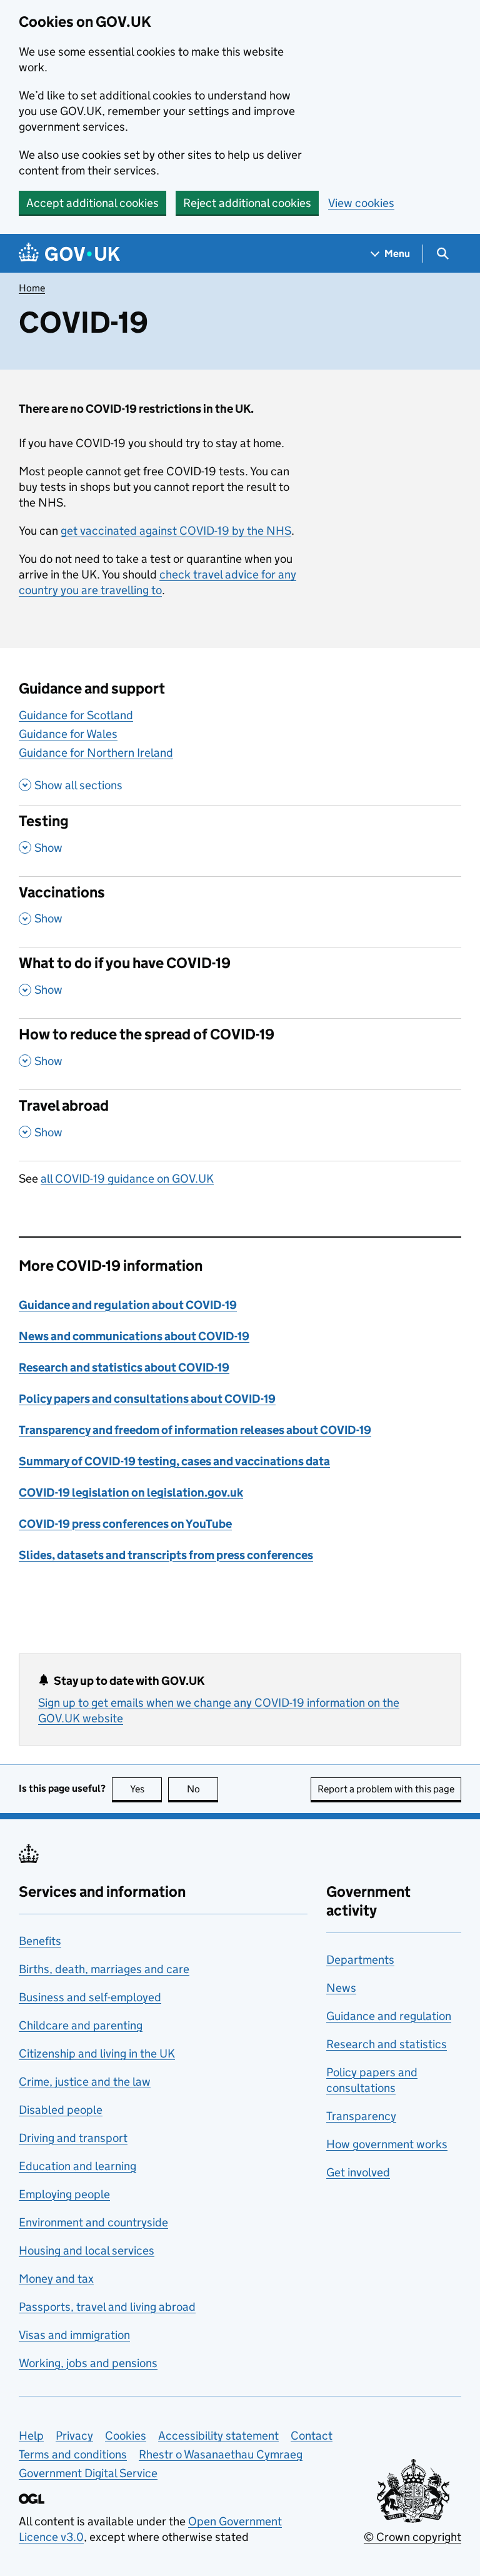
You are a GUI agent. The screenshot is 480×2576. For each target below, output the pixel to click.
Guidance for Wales (68, 734)
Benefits (40, 1941)
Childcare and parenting (81, 2025)
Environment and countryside (93, 2222)
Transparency (361, 2116)
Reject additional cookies (247, 203)
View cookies (361, 203)
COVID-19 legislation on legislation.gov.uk (131, 1493)
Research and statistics (387, 2044)
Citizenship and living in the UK (97, 2053)
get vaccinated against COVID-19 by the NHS (176, 531)
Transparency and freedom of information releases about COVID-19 (195, 1430)
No (202, 1789)
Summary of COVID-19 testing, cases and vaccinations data (174, 1461)
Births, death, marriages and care (104, 1969)
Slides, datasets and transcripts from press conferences (166, 1555)
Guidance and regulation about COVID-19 (128, 1305)
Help (31, 2436)
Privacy (74, 2436)
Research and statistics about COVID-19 (124, 1367)
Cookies (126, 2436)
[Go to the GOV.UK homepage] (69, 254)
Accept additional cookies (92, 203)
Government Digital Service (88, 2473)
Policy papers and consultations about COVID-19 (147, 1399)
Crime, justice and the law (85, 2082)
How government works (387, 2144)
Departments (360, 1960)
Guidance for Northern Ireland (96, 753)
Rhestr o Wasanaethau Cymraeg (221, 2454)
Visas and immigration (74, 2335)
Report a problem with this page (386, 1789)
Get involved (358, 2172)
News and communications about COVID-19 (134, 1336)
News (341, 1988)
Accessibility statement (218, 2436)
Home (32, 288)
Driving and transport (73, 2138)
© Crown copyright (412, 2537)
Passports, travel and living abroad (107, 2307)
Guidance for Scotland (76, 715)
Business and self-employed (90, 1997)
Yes (146, 1789)
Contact (312, 2436)
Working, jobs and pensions (88, 2363)
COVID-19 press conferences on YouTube (125, 1524)
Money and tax (56, 2279)
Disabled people (61, 2110)
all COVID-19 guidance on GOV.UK (127, 1179)
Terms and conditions (73, 2454)
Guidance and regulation (389, 2016)
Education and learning (77, 2166)
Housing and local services (87, 2250)
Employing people (64, 2194)
